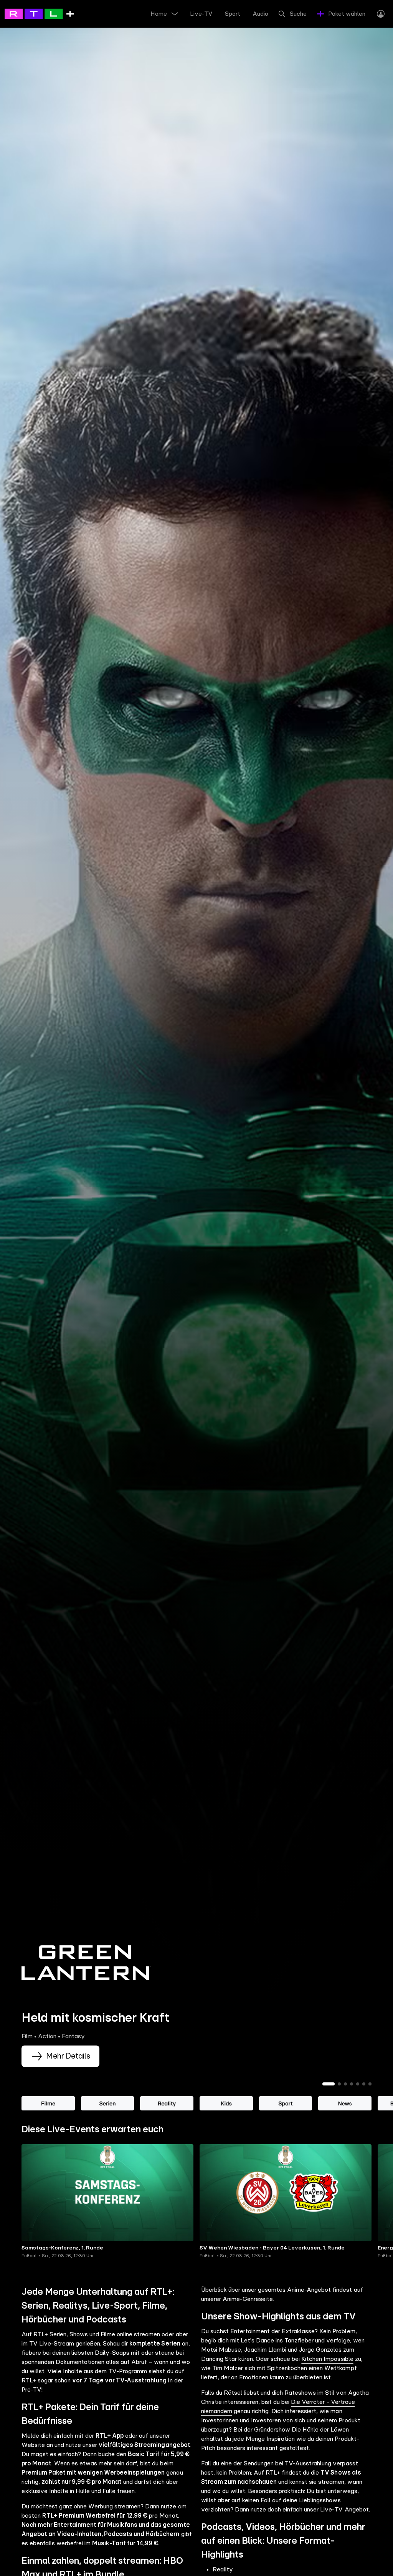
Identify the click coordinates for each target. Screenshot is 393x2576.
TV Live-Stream (52, 2344)
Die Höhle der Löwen (320, 2430)
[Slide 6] (364, 2084)
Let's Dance (257, 2341)
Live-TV (331, 2510)
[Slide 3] (345, 2084)
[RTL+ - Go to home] (39, 13)
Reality (223, 2569)
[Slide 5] (358, 2084)
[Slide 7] (370, 2084)
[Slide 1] (329, 2084)
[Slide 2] (339, 2084)
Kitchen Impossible (327, 2359)
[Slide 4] (352, 2084)
